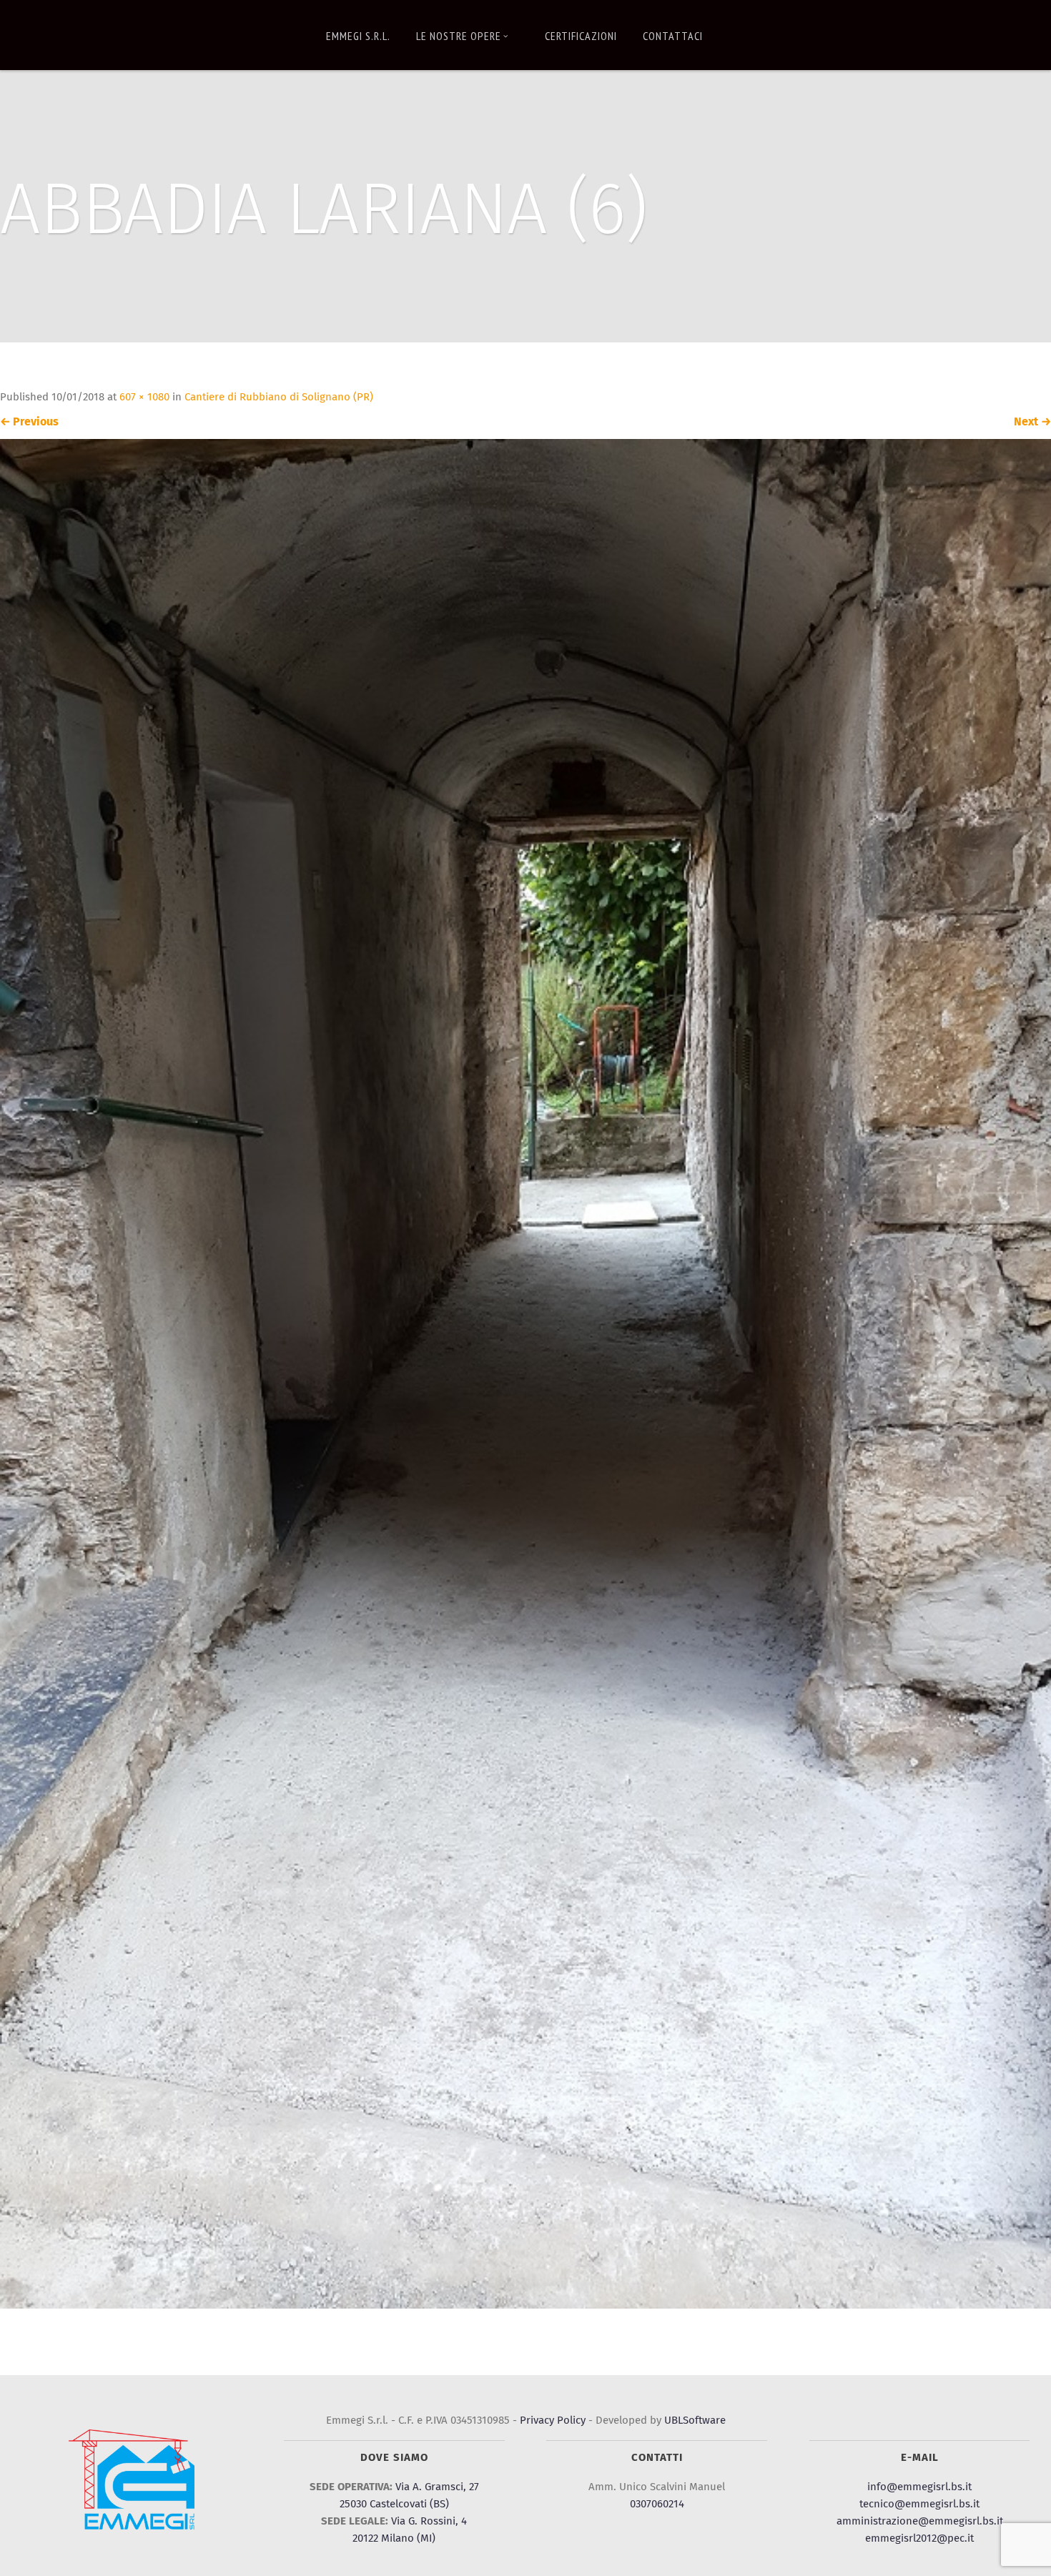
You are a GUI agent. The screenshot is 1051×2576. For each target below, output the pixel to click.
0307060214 (657, 2504)
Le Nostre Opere (459, 36)
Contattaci (673, 36)
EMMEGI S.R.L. (358, 36)
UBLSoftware (695, 2420)
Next (1032, 422)
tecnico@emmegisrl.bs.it (919, 2504)
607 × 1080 (144, 397)
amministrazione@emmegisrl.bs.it (920, 2521)
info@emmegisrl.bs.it (919, 2487)
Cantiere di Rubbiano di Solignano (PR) (279, 397)
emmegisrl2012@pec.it (919, 2538)
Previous (29, 422)
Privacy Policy (553, 2420)
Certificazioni (581, 36)
